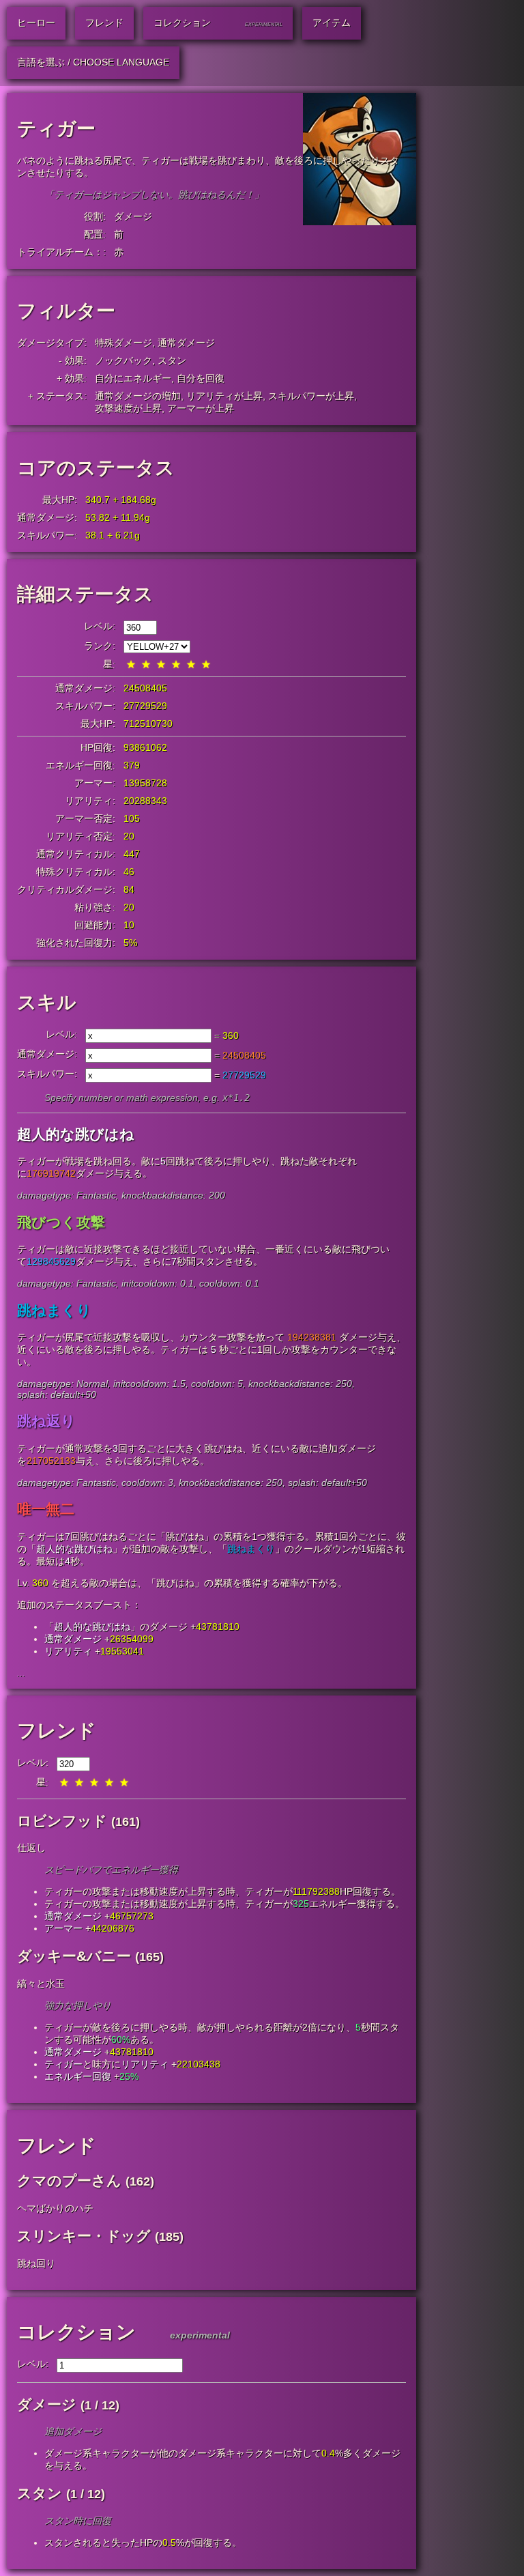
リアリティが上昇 (224, 396)
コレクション (76, 2332)
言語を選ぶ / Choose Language (93, 62)
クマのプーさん (69, 2180)
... (21, 1673)
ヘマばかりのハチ (55, 2208)
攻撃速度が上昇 (128, 408)
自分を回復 (201, 378)
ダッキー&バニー (74, 1956)
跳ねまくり (251, 1549)
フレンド (57, 1731)
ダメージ (133, 216)
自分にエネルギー (133, 378)
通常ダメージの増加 (138, 396)
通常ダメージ (186, 343)
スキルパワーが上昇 (311, 396)
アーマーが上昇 (201, 408)
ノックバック (123, 360)
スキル (47, 1002)
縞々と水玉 (41, 1984)
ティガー (63, 2064)
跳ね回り (36, 2263)
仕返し (31, 1848)
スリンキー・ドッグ (84, 2236)
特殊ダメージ (123, 343)
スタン (172, 360)
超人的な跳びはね (74, 1549)
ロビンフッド (62, 1821)
